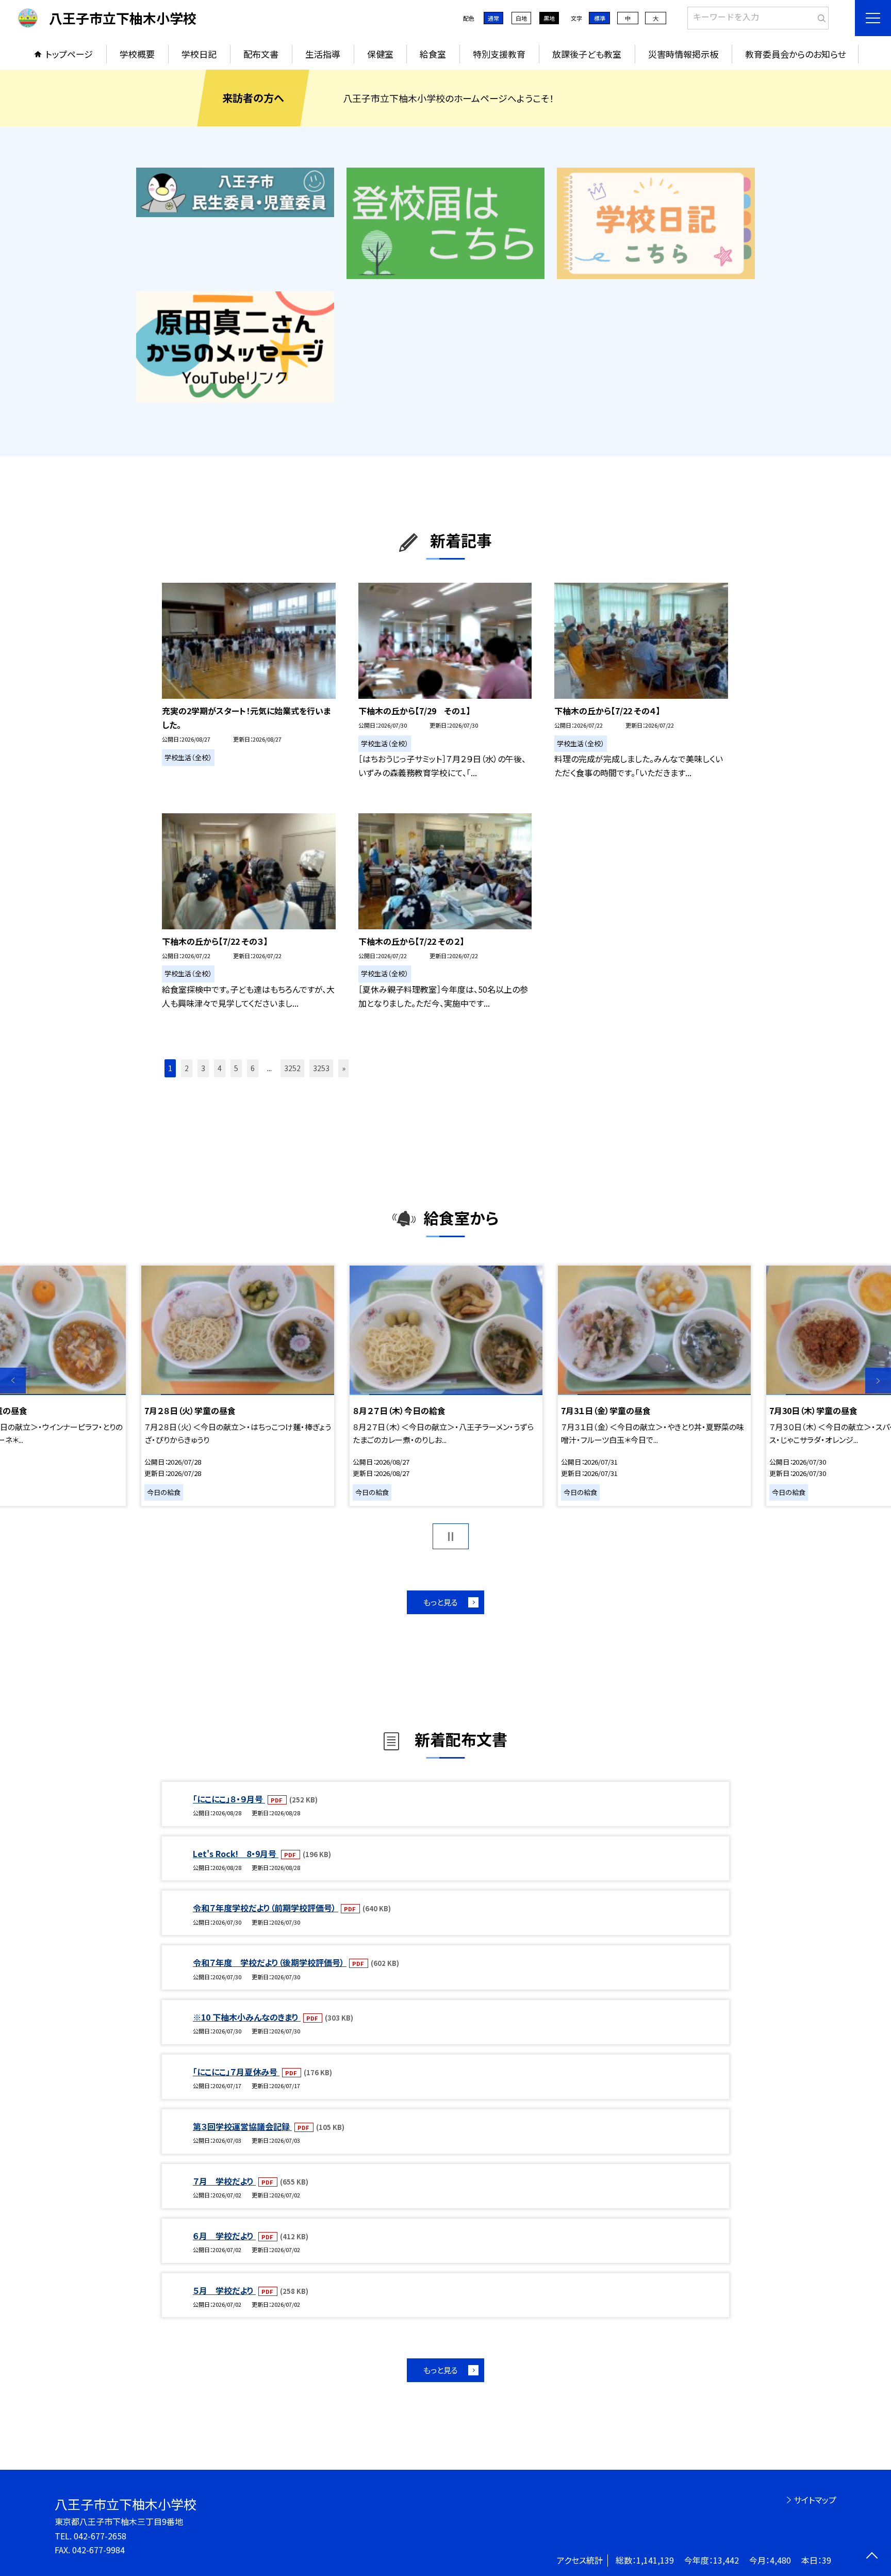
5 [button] (236, 1068)
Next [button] (878, 1381)
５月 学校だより (224, 2290)
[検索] (820, 16)
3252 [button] (292, 1068)
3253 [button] (321, 1068)
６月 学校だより (224, 2236)
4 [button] (220, 1068)
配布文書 (261, 54)
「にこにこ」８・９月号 (229, 1799)
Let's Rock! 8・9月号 (236, 1853)
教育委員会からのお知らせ (795, 54)
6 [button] (253, 1068)
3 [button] (203, 1068)
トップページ (69, 54)
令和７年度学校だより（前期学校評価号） (266, 1908)
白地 (521, 18)
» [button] (344, 1068)
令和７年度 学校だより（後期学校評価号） (270, 1962)
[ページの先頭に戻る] (872, 2557)
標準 (600, 18)
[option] (446, 1386)
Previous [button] (13, 1381)
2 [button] (187, 1068)
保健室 (380, 54)
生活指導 (323, 54)
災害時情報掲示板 (683, 54)
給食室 (433, 54)
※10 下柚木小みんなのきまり (247, 2017)
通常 (493, 18)
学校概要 (137, 54)
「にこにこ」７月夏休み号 (236, 2072)
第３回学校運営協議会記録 (242, 2126)
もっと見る (441, 1602)
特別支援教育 (499, 54)
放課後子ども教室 (587, 54)
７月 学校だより (224, 2181)
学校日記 (199, 54)
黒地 (549, 18)
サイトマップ (815, 2500)
